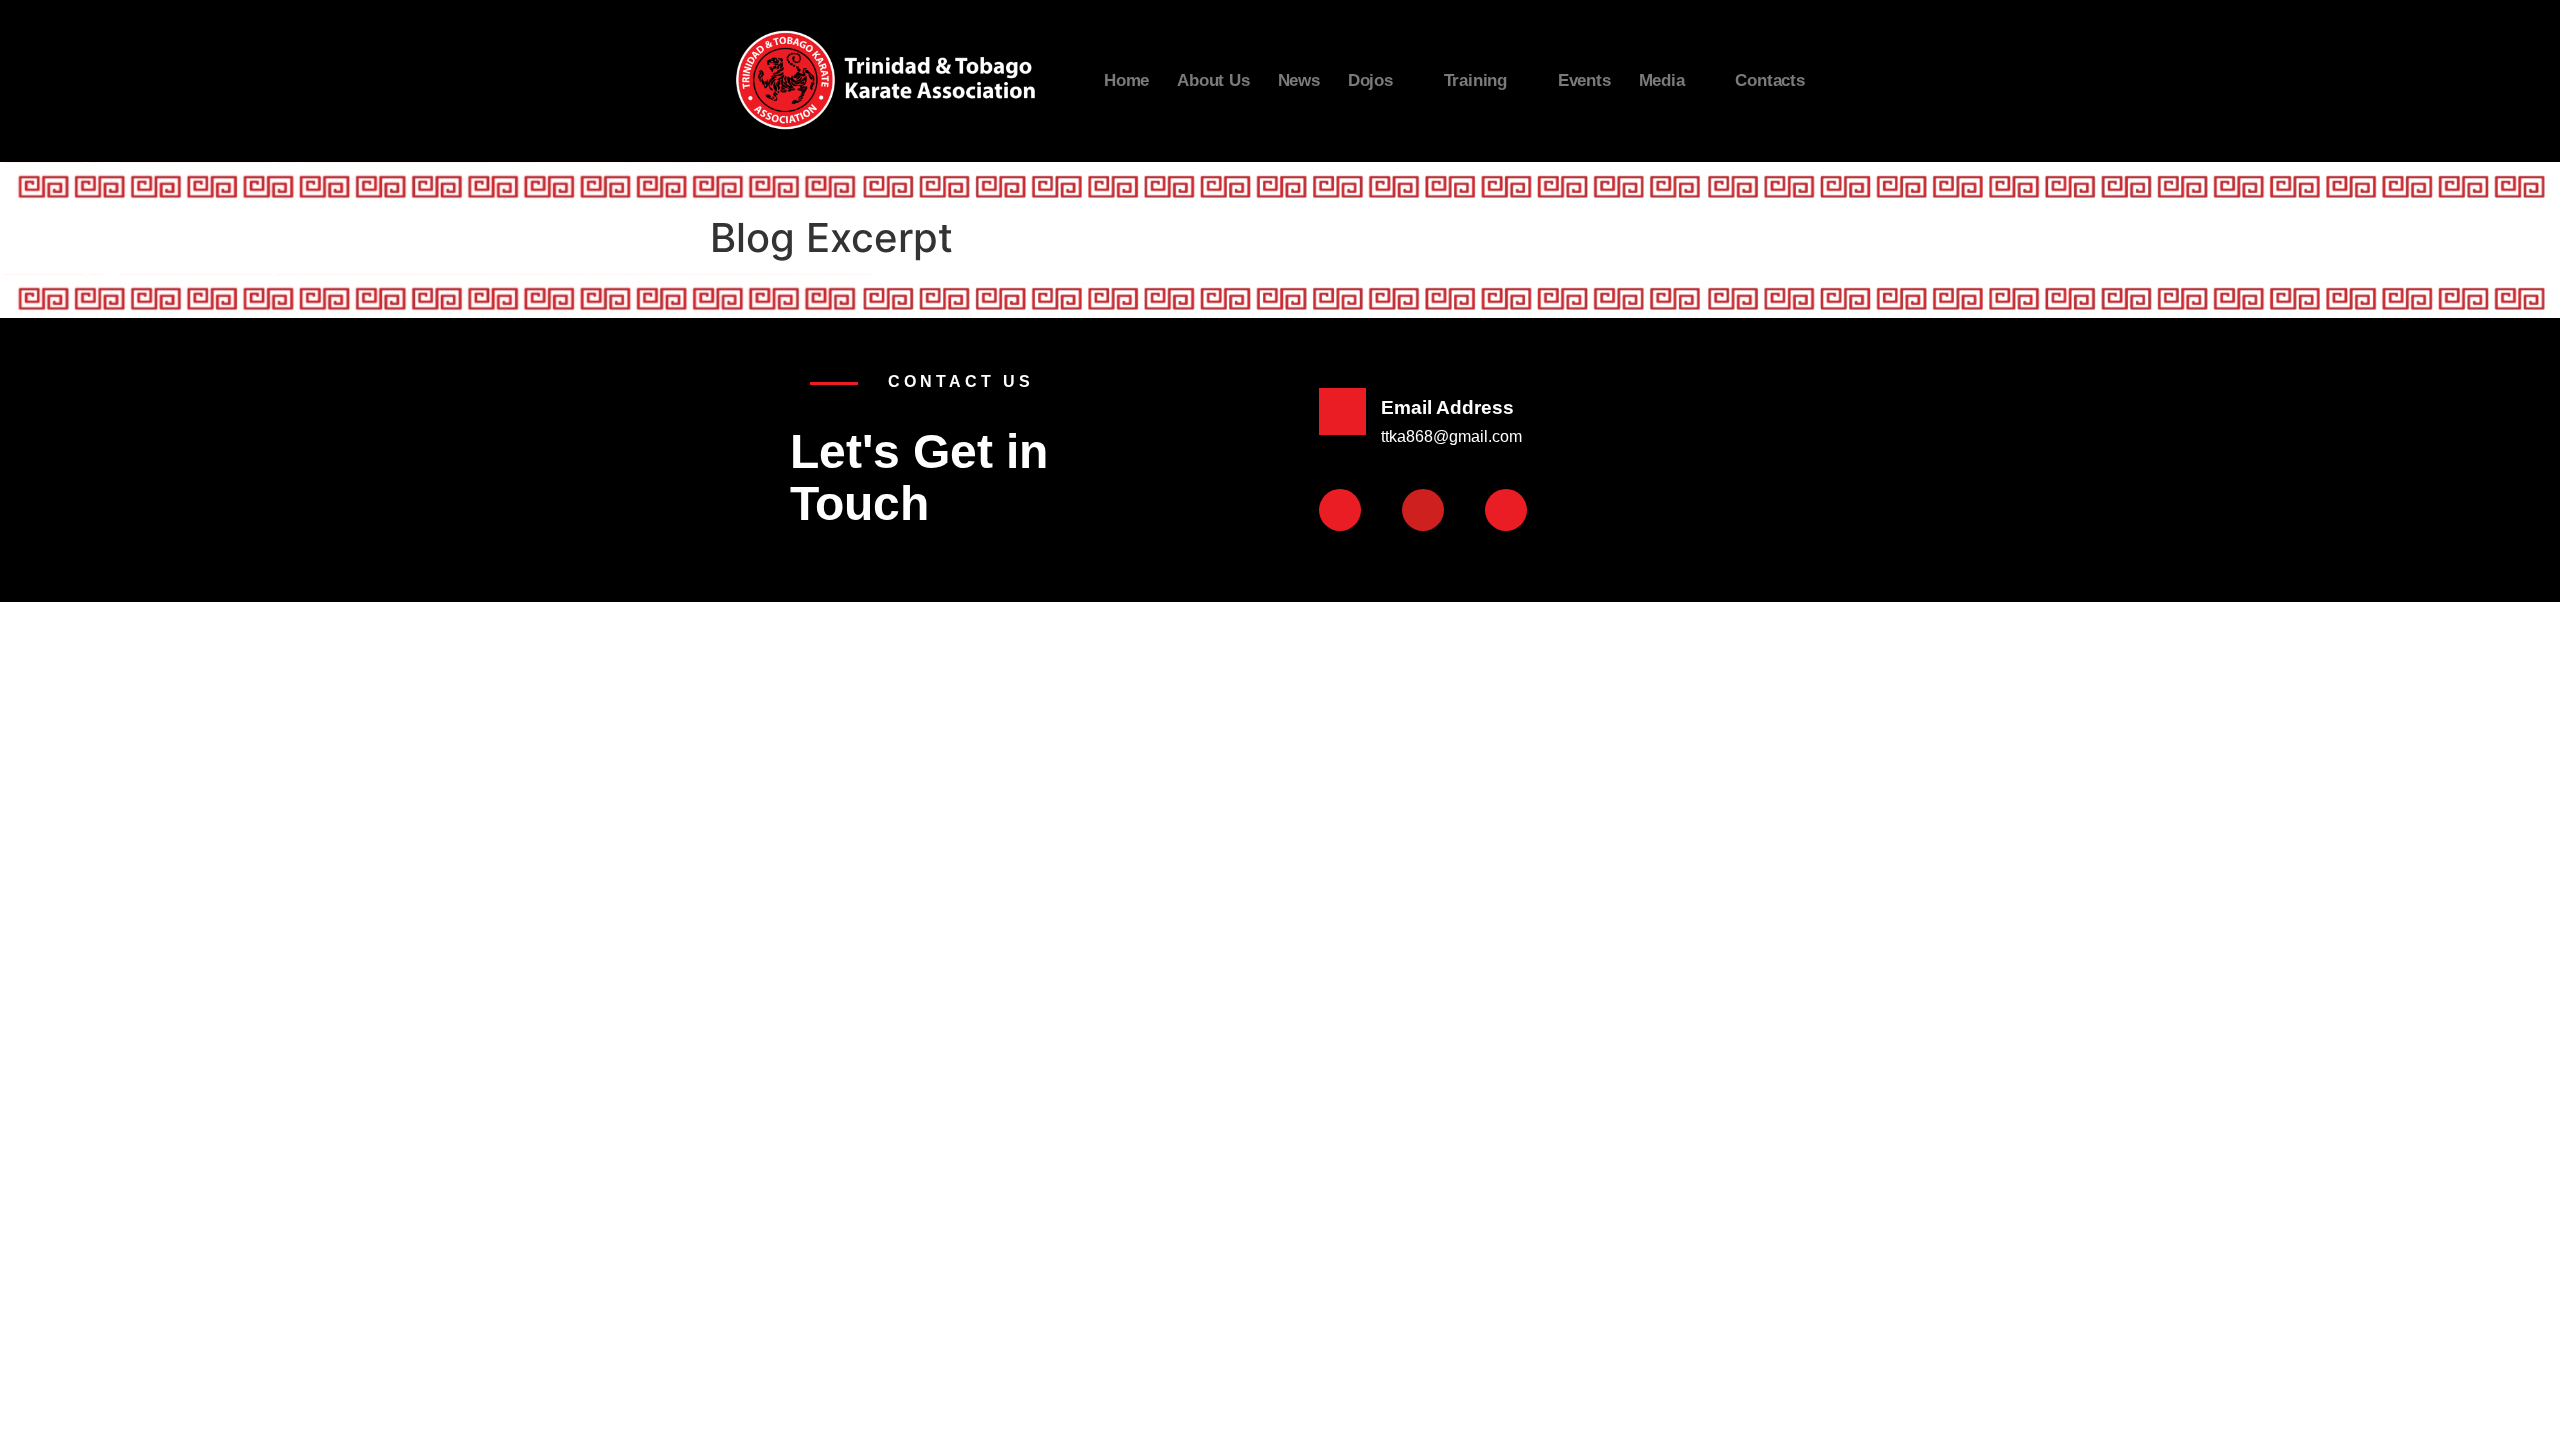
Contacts (1769, 80)
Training (1475, 80)
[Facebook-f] (1340, 510)
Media (1662, 80)
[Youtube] (1423, 510)
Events (1584, 80)
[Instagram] (1506, 510)
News (1299, 80)
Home (1126, 80)
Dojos (1370, 80)
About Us (1213, 80)
